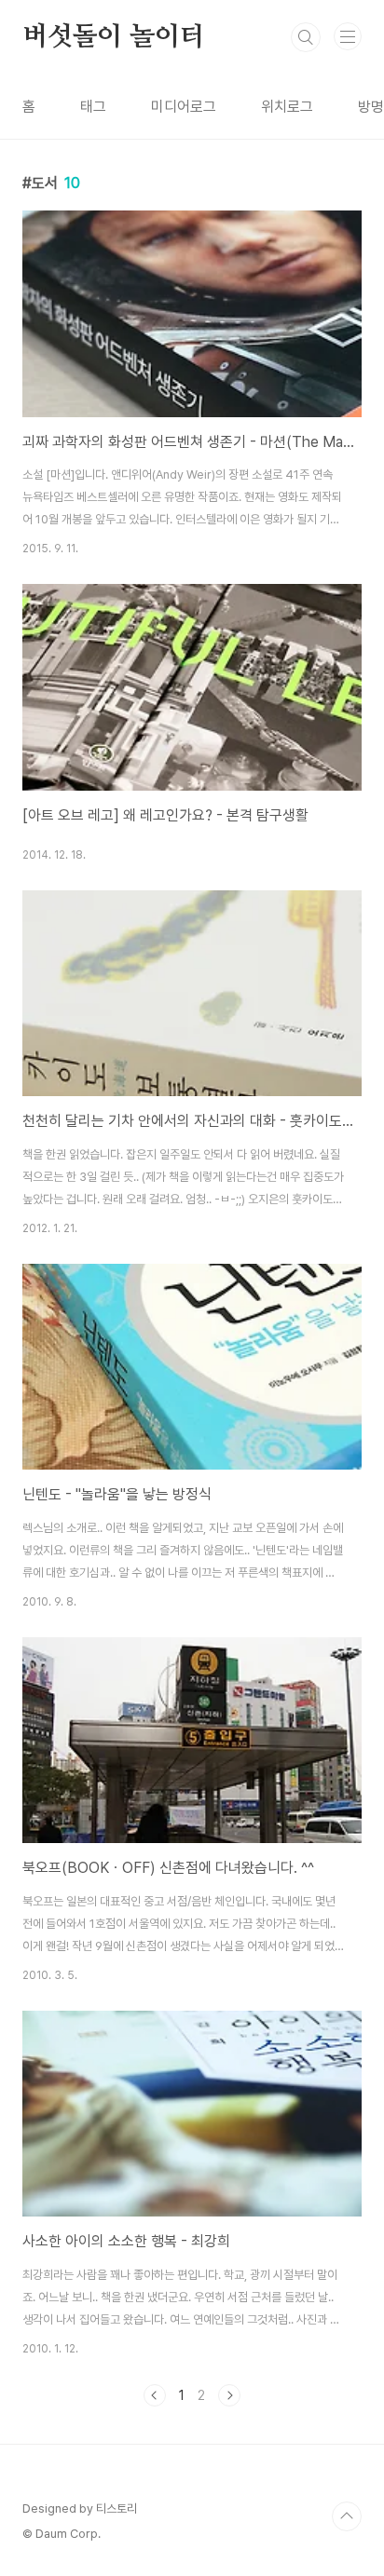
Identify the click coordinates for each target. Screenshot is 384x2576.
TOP (347, 2516)
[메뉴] (348, 36)
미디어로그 (184, 107)
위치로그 (287, 107)
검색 (306, 37)
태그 (93, 107)
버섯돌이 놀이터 (113, 37)
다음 (229, 2395)
